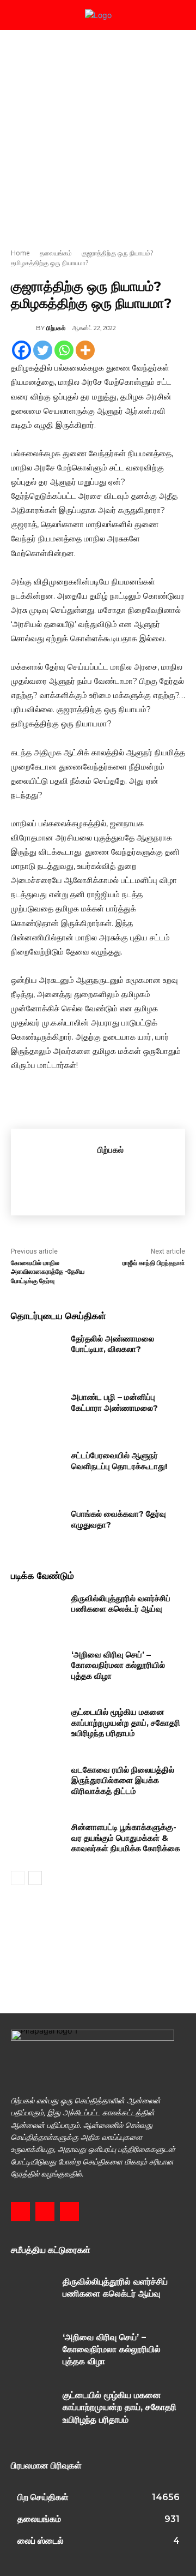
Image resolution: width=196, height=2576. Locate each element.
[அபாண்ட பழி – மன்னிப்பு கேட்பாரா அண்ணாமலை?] (37, 1410)
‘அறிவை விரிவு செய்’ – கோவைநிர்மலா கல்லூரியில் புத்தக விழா (118, 1665)
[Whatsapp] (64, 350)
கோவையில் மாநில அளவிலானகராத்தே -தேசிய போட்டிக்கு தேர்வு (48, 1272)
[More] (85, 350)
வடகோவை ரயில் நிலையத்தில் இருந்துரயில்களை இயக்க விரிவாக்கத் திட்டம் (123, 1780)
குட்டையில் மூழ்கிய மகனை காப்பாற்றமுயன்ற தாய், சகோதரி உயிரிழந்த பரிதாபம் (126, 1722)
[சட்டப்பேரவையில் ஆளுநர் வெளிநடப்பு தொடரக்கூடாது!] (37, 1468)
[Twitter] (43, 350)
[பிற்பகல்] (23, 328)
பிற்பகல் (56, 328)
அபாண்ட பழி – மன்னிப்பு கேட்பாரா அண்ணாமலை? (115, 1402)
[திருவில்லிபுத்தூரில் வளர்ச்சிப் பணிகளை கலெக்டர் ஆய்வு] (37, 1611)
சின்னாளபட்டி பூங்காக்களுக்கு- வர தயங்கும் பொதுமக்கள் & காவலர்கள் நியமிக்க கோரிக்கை (126, 1838)
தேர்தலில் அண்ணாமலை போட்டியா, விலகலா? (113, 1344)
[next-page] (35, 1878)
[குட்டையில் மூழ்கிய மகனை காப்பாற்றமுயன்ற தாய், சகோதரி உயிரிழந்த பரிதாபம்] (37, 1725)
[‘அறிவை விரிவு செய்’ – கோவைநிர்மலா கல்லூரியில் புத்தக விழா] (37, 1668)
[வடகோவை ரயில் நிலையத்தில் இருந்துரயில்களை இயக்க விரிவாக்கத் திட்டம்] (37, 1783)
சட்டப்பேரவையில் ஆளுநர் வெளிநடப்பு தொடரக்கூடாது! (119, 1461)
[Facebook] (22, 350)
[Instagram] (45, 2212)
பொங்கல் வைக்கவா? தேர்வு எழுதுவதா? (119, 1519)
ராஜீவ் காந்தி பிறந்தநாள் (154, 1263)
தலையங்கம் (56, 253)
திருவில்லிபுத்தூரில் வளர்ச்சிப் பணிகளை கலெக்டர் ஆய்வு (121, 1604)
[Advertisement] (98, 134)
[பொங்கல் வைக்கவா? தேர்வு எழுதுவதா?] (37, 1527)
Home (20, 253)
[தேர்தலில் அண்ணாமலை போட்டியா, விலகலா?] (37, 1352)
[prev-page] (18, 1878)
